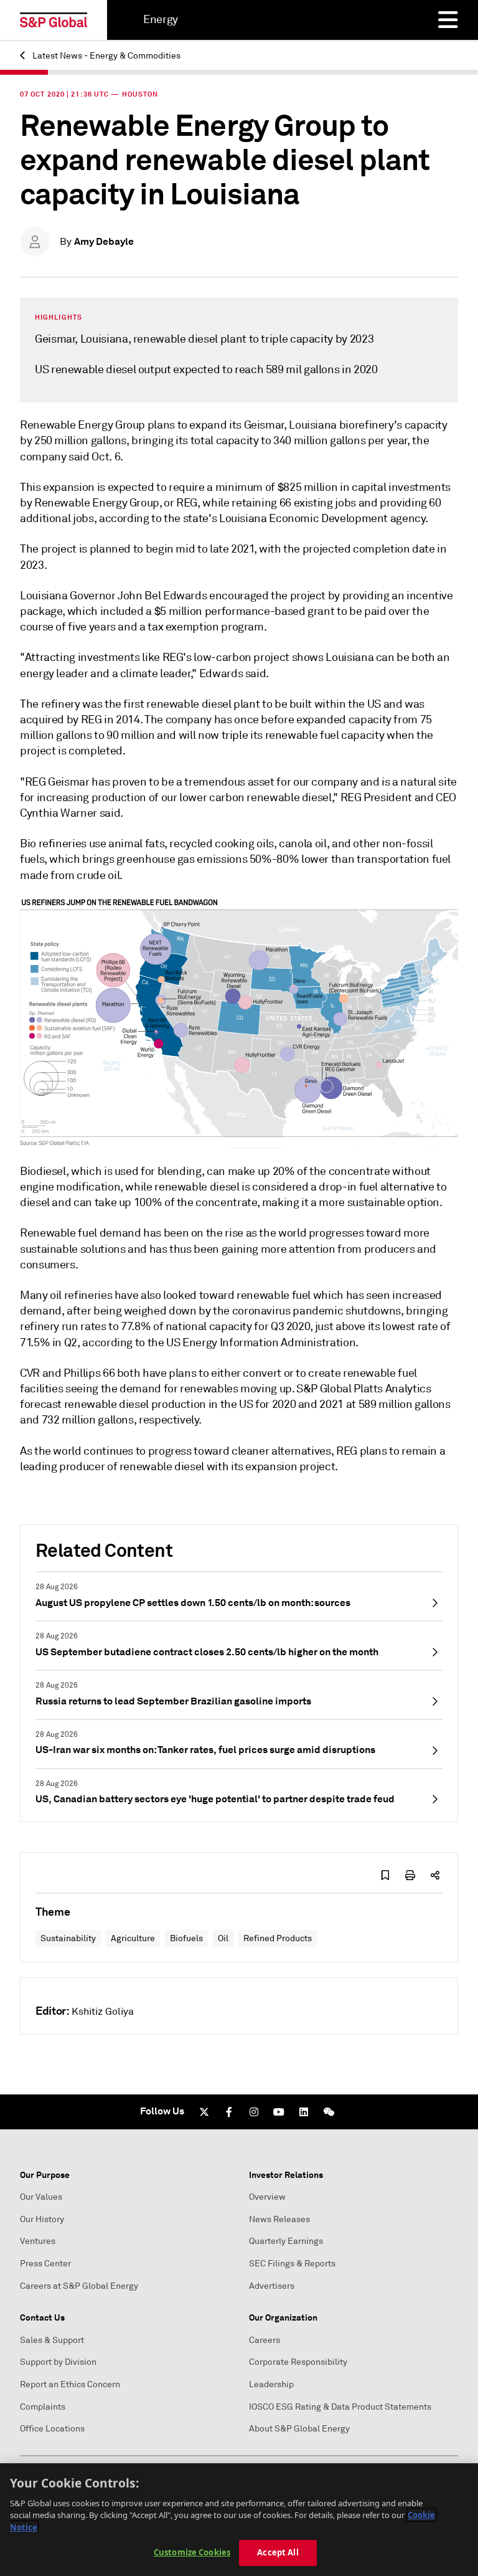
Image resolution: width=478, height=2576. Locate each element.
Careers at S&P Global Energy (79, 2286)
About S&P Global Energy (299, 2429)
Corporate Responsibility (298, 2362)
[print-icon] (410, 1875)
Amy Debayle (104, 241)
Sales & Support (52, 2340)
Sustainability (68, 1938)
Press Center (45, 2264)
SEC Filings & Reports (292, 2264)
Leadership (271, 2384)
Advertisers (272, 2286)
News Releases (279, 2219)
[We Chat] (329, 2112)
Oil (223, 1938)
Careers (265, 2340)
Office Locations (52, 2429)
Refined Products (278, 1938)
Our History (42, 2219)
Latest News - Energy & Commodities (105, 56)
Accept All (278, 2552)
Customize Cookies (192, 2552)
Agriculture (133, 1938)
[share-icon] (435, 1875)
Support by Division (58, 2362)
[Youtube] (279, 2112)
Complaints (43, 2407)
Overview (267, 2197)
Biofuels (186, 1938)
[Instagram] (254, 2112)
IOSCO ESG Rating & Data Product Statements (340, 2407)
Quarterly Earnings (286, 2241)
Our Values (41, 2197)
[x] (204, 2112)
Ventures (38, 2241)
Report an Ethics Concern (70, 2384)
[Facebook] (229, 2112)
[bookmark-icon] (385, 1875)
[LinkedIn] (304, 2112)
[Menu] (448, 20)
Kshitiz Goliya (103, 2012)
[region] (239, 2520)
